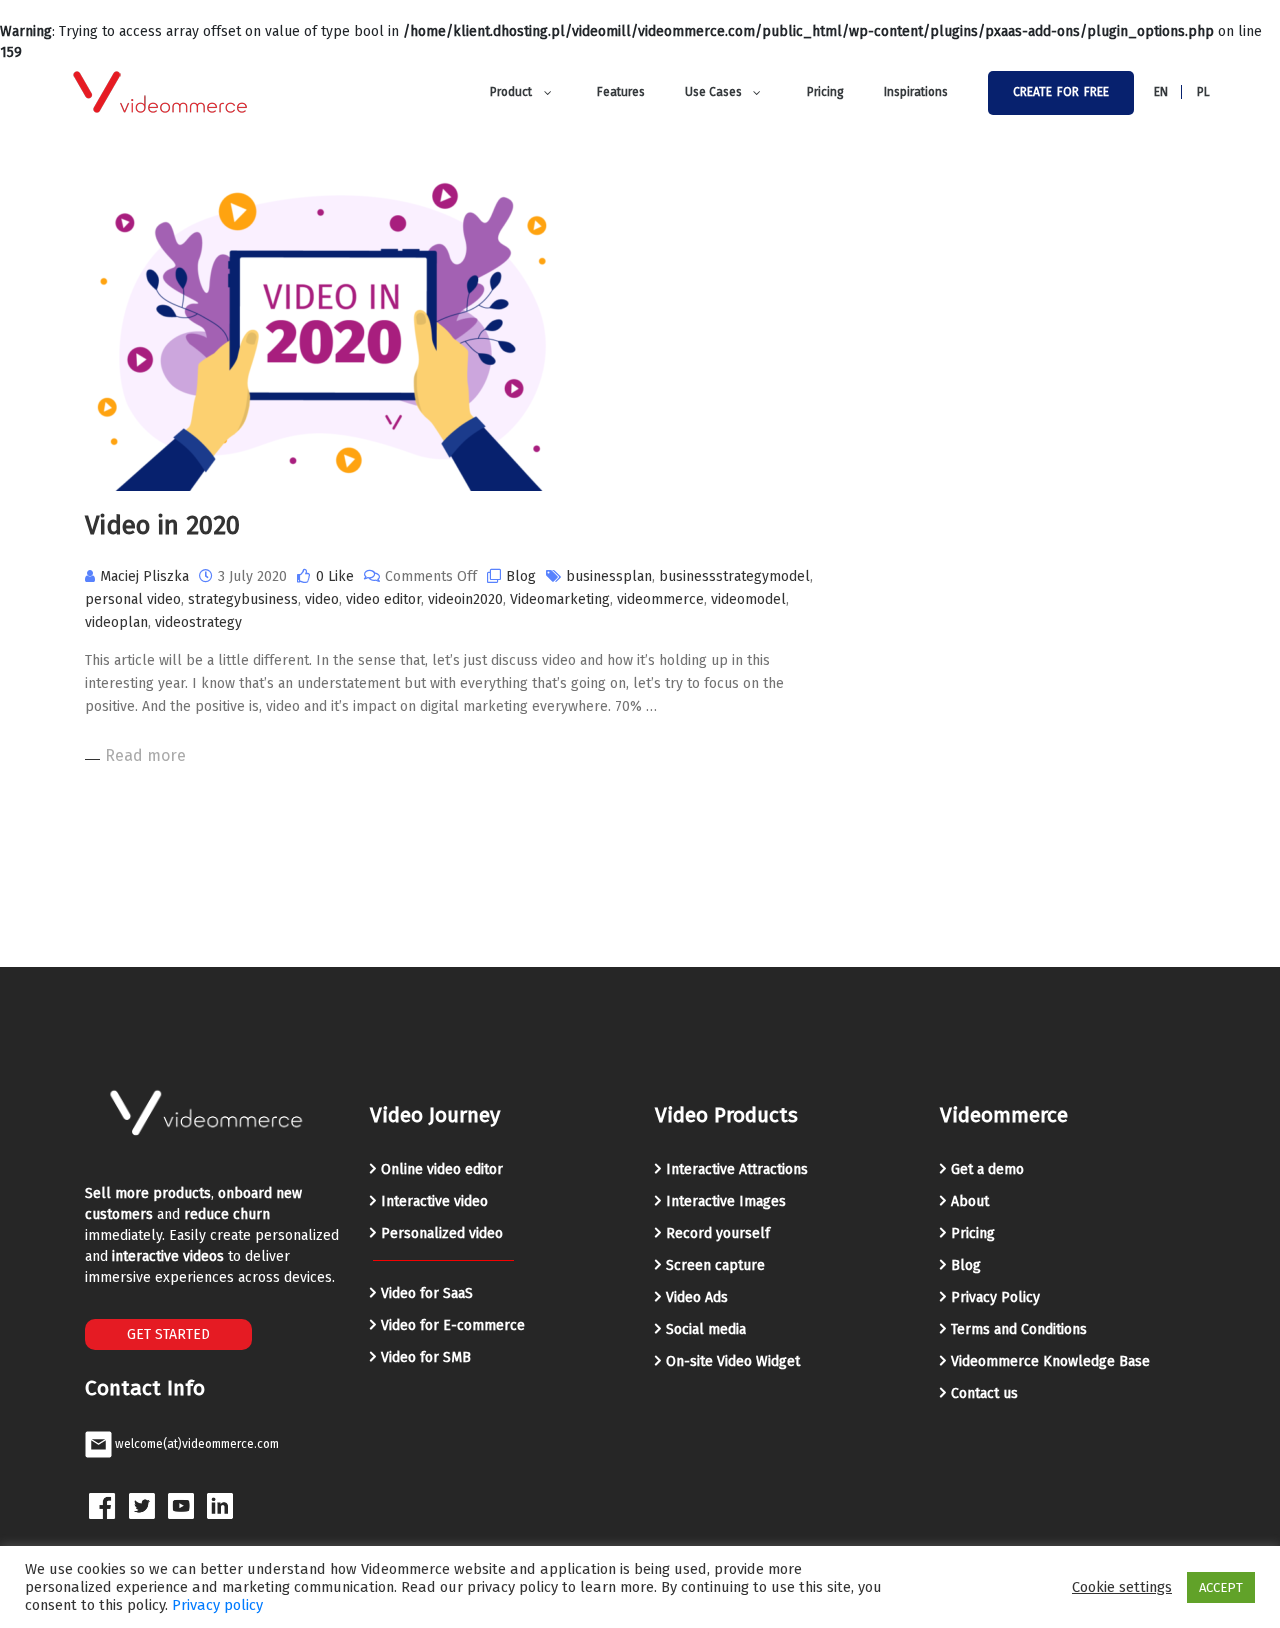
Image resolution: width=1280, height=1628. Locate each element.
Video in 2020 (162, 525)
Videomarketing (560, 599)
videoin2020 (465, 599)
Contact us (984, 1393)
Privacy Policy (995, 1297)
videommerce (660, 599)
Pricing (973, 1233)
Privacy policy (217, 1605)
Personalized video (442, 1233)
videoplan (116, 622)
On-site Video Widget (733, 1361)
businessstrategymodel (734, 576)
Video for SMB (426, 1357)
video (322, 599)
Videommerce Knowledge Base (1050, 1361)
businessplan (609, 576)
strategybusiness (243, 599)
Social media (706, 1329)
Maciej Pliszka (144, 576)
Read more (145, 755)
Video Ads (697, 1297)
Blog (521, 576)
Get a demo (987, 1169)
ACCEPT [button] (1221, 1587)
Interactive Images (726, 1201)
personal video (133, 599)
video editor (383, 599)
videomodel (748, 599)
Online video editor (442, 1169)
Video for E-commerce (453, 1325)
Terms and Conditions (1019, 1329)
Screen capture (715, 1265)
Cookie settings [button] (1122, 1587)
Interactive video (434, 1201)
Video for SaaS (427, 1293)
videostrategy (198, 622)
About (970, 1201)
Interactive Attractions (737, 1169)
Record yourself (718, 1233)
